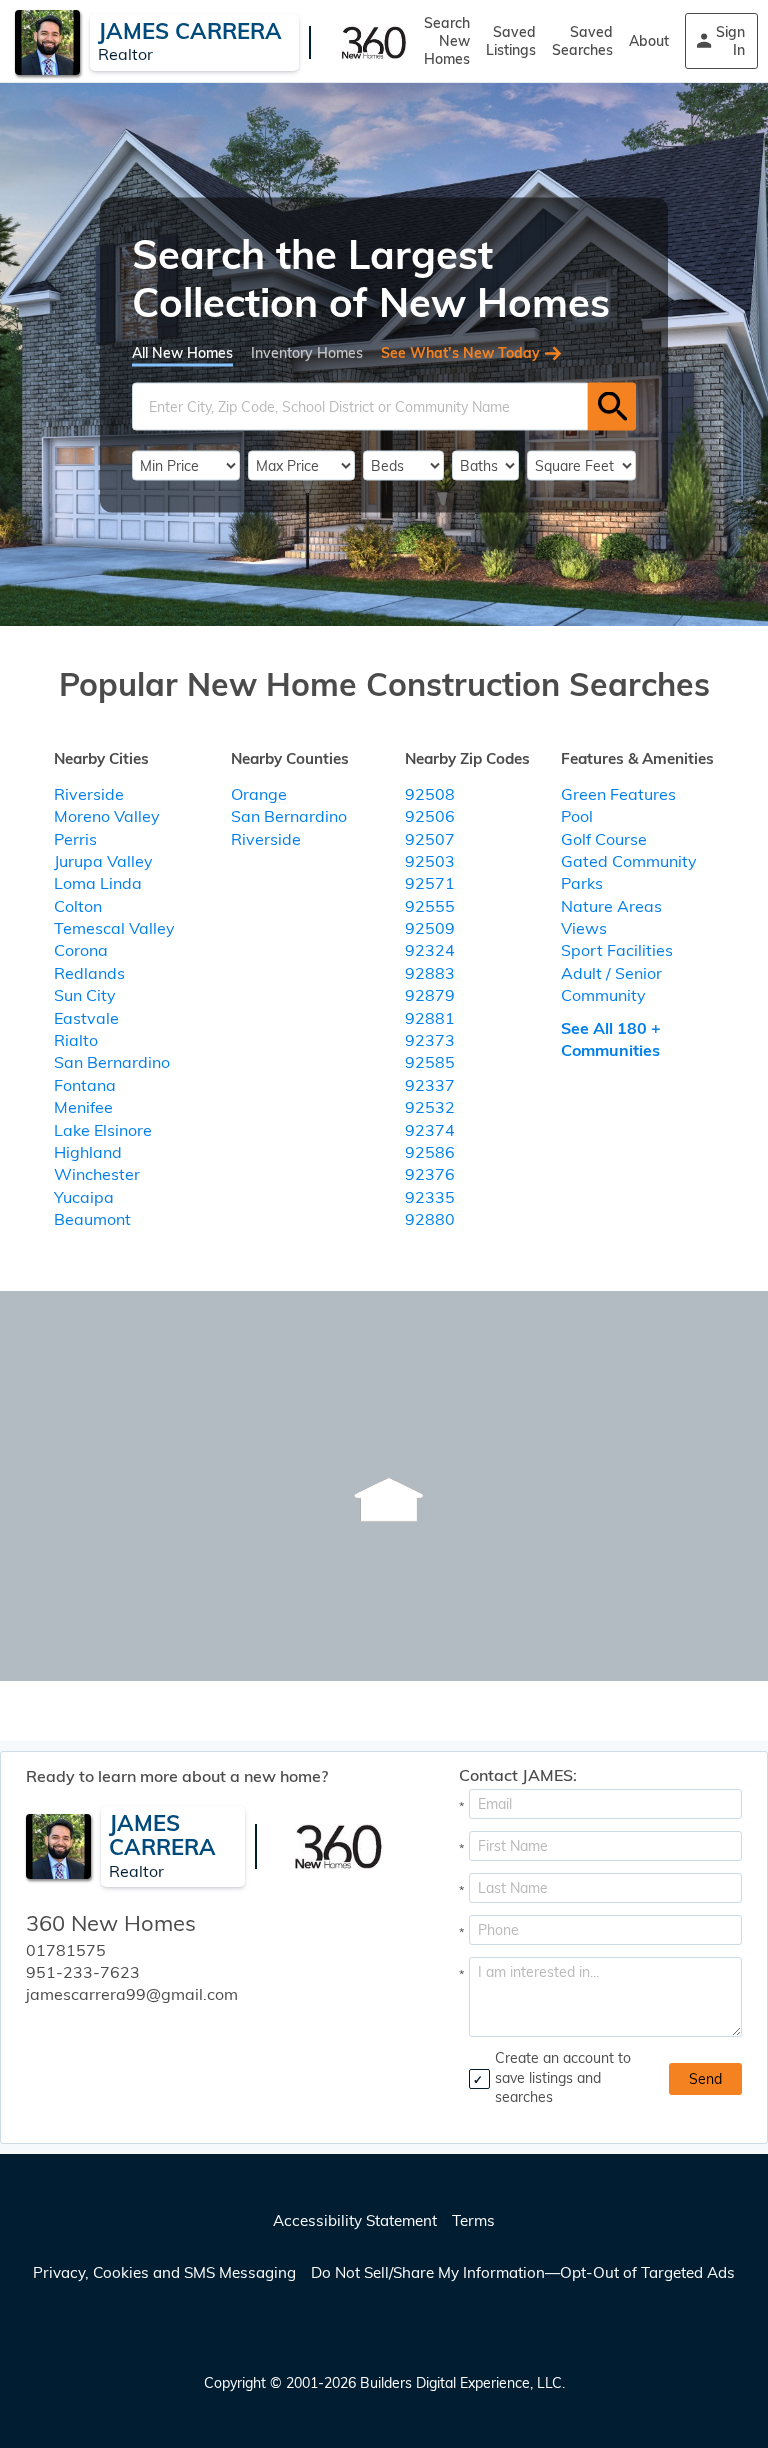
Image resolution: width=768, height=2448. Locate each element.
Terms (473, 2220)
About (649, 41)
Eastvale (86, 1018)
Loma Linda (98, 883)
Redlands (89, 973)
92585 (430, 1062)
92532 (430, 1107)
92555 (430, 906)
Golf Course (604, 839)
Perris (75, 839)
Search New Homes (447, 41)
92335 (430, 1197)
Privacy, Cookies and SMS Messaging (164, 2272)
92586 (430, 1152)
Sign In (730, 41)
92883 (430, 973)
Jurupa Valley (103, 861)
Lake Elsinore (103, 1130)
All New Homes (182, 352)
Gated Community (629, 861)
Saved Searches (582, 41)
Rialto (76, 1040)
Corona (81, 950)
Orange (259, 794)
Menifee (83, 1107)
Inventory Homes (307, 352)
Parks (582, 883)
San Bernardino (112, 1062)
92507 (430, 839)
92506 (430, 816)
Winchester (97, 1174)
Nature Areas (611, 906)
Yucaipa (84, 1197)
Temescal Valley (114, 928)
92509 (430, 928)
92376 (430, 1174)
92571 (430, 883)
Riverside (89, 794)
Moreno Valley (107, 816)
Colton (78, 906)
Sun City (85, 995)
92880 (430, 1219)
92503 (430, 861)
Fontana (85, 1085)
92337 (430, 1085)
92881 (430, 1018)
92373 (430, 1040)
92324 (430, 950)
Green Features (618, 794)
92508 (430, 794)
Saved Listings (511, 41)
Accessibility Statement (355, 2220)
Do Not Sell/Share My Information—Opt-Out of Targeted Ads (523, 2272)
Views (584, 928)
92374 (430, 1130)
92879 (430, 995)
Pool (577, 816)
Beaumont (92, 1219)
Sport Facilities (617, 950)
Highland (88, 1152)
